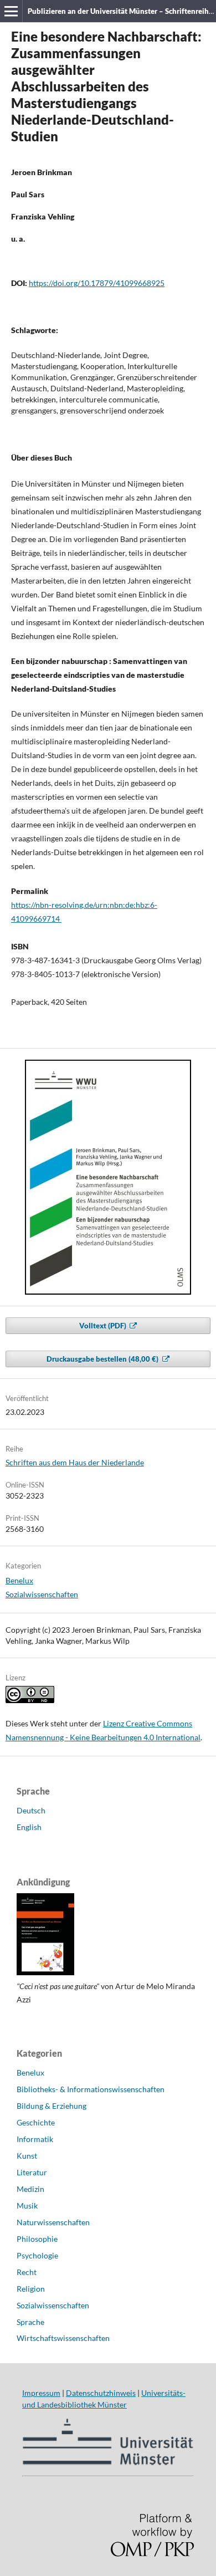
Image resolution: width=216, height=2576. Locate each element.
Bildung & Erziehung (52, 2106)
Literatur (32, 2172)
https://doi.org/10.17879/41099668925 (97, 283)
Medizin (30, 2189)
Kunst (27, 2156)
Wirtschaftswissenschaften (63, 2338)
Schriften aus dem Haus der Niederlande (75, 1462)
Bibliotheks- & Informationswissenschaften (91, 2089)
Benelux (19, 1580)
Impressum (41, 2393)
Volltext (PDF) (104, 1326)
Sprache (30, 2322)
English (29, 1827)
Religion (31, 2289)
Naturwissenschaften (53, 2222)
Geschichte (36, 2122)
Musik (27, 2206)
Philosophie (37, 2239)
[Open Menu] (11, 11)
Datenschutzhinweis (101, 2393)
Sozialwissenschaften (42, 1594)
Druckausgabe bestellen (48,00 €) (103, 1359)
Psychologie (37, 2255)
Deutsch (31, 1810)
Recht (27, 2272)
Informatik (35, 2139)
